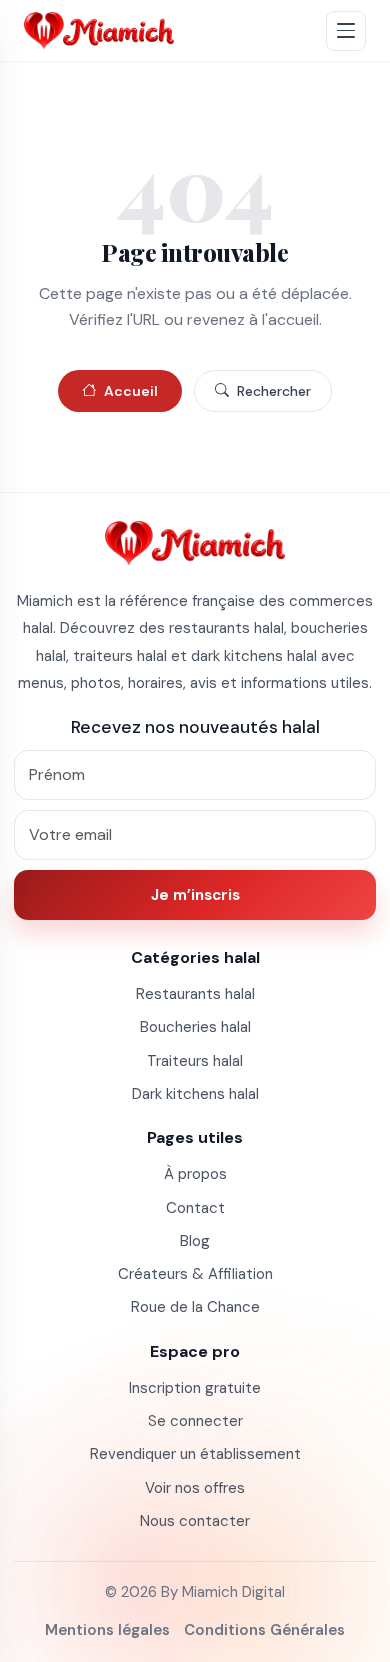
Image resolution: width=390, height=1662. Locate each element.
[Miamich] (99, 31)
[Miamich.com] (195, 543)
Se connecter (195, 1421)
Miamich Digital (233, 1592)
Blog (195, 1241)
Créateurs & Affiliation (195, 1274)
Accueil (131, 391)
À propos (195, 1174)
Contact (195, 1208)
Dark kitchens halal (195, 1094)
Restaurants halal (195, 994)
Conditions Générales (264, 1630)
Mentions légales (107, 1630)
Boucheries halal (195, 1027)
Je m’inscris (195, 895)
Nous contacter (195, 1521)
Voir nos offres (195, 1488)
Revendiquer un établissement (195, 1454)
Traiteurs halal (195, 1061)
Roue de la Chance (195, 1307)
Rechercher (274, 391)
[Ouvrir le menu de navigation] (346, 31)
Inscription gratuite (195, 1388)
